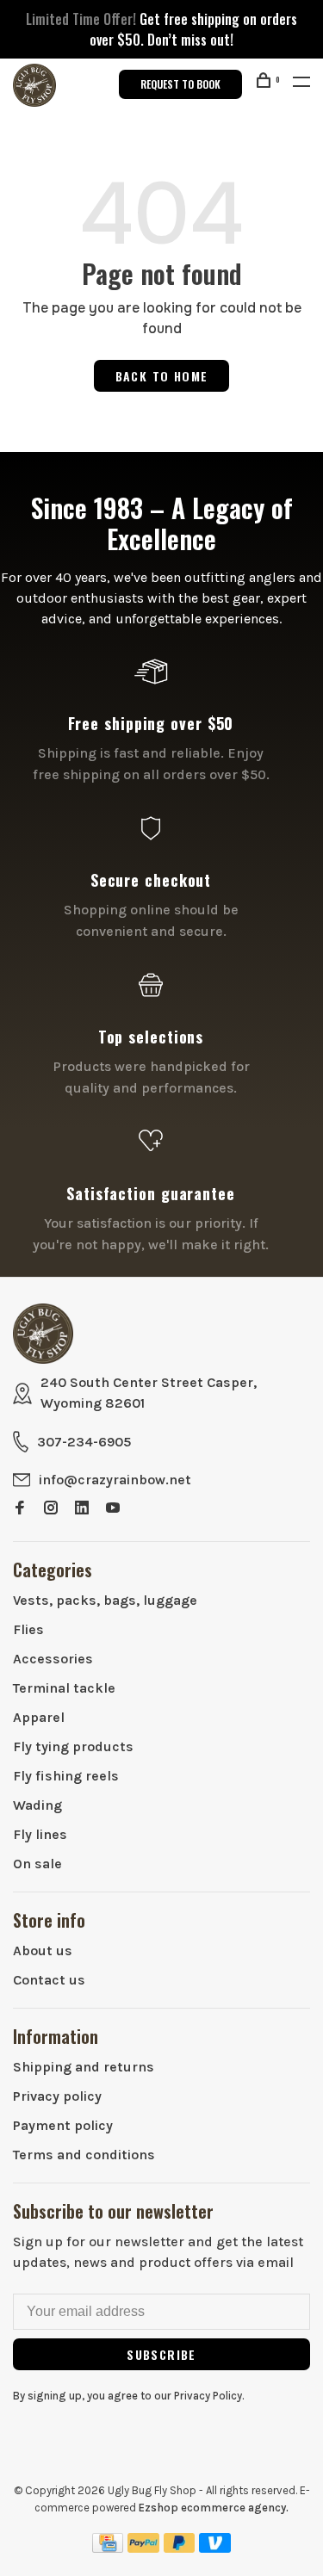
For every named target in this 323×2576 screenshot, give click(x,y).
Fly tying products (73, 1746)
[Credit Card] (108, 2548)
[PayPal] (143, 2548)
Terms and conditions (84, 2155)
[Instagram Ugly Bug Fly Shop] (51, 1509)
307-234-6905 (84, 1442)
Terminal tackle (64, 1688)
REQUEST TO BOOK (180, 84)
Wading (37, 1805)
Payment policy (63, 2125)
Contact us (49, 1980)
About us (43, 1951)
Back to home (162, 376)
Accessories (53, 1659)
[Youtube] (113, 1509)
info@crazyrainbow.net (115, 1480)
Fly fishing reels (66, 1776)
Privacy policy (57, 2096)
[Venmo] (215, 2548)
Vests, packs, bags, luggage (105, 1600)
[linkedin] (82, 1509)
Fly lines (40, 1834)
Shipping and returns (84, 2067)
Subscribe (161, 2354)
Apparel (39, 1717)
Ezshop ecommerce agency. (214, 2508)
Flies (28, 1629)
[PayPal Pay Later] (180, 2548)
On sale (37, 1864)
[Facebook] (20, 1509)
